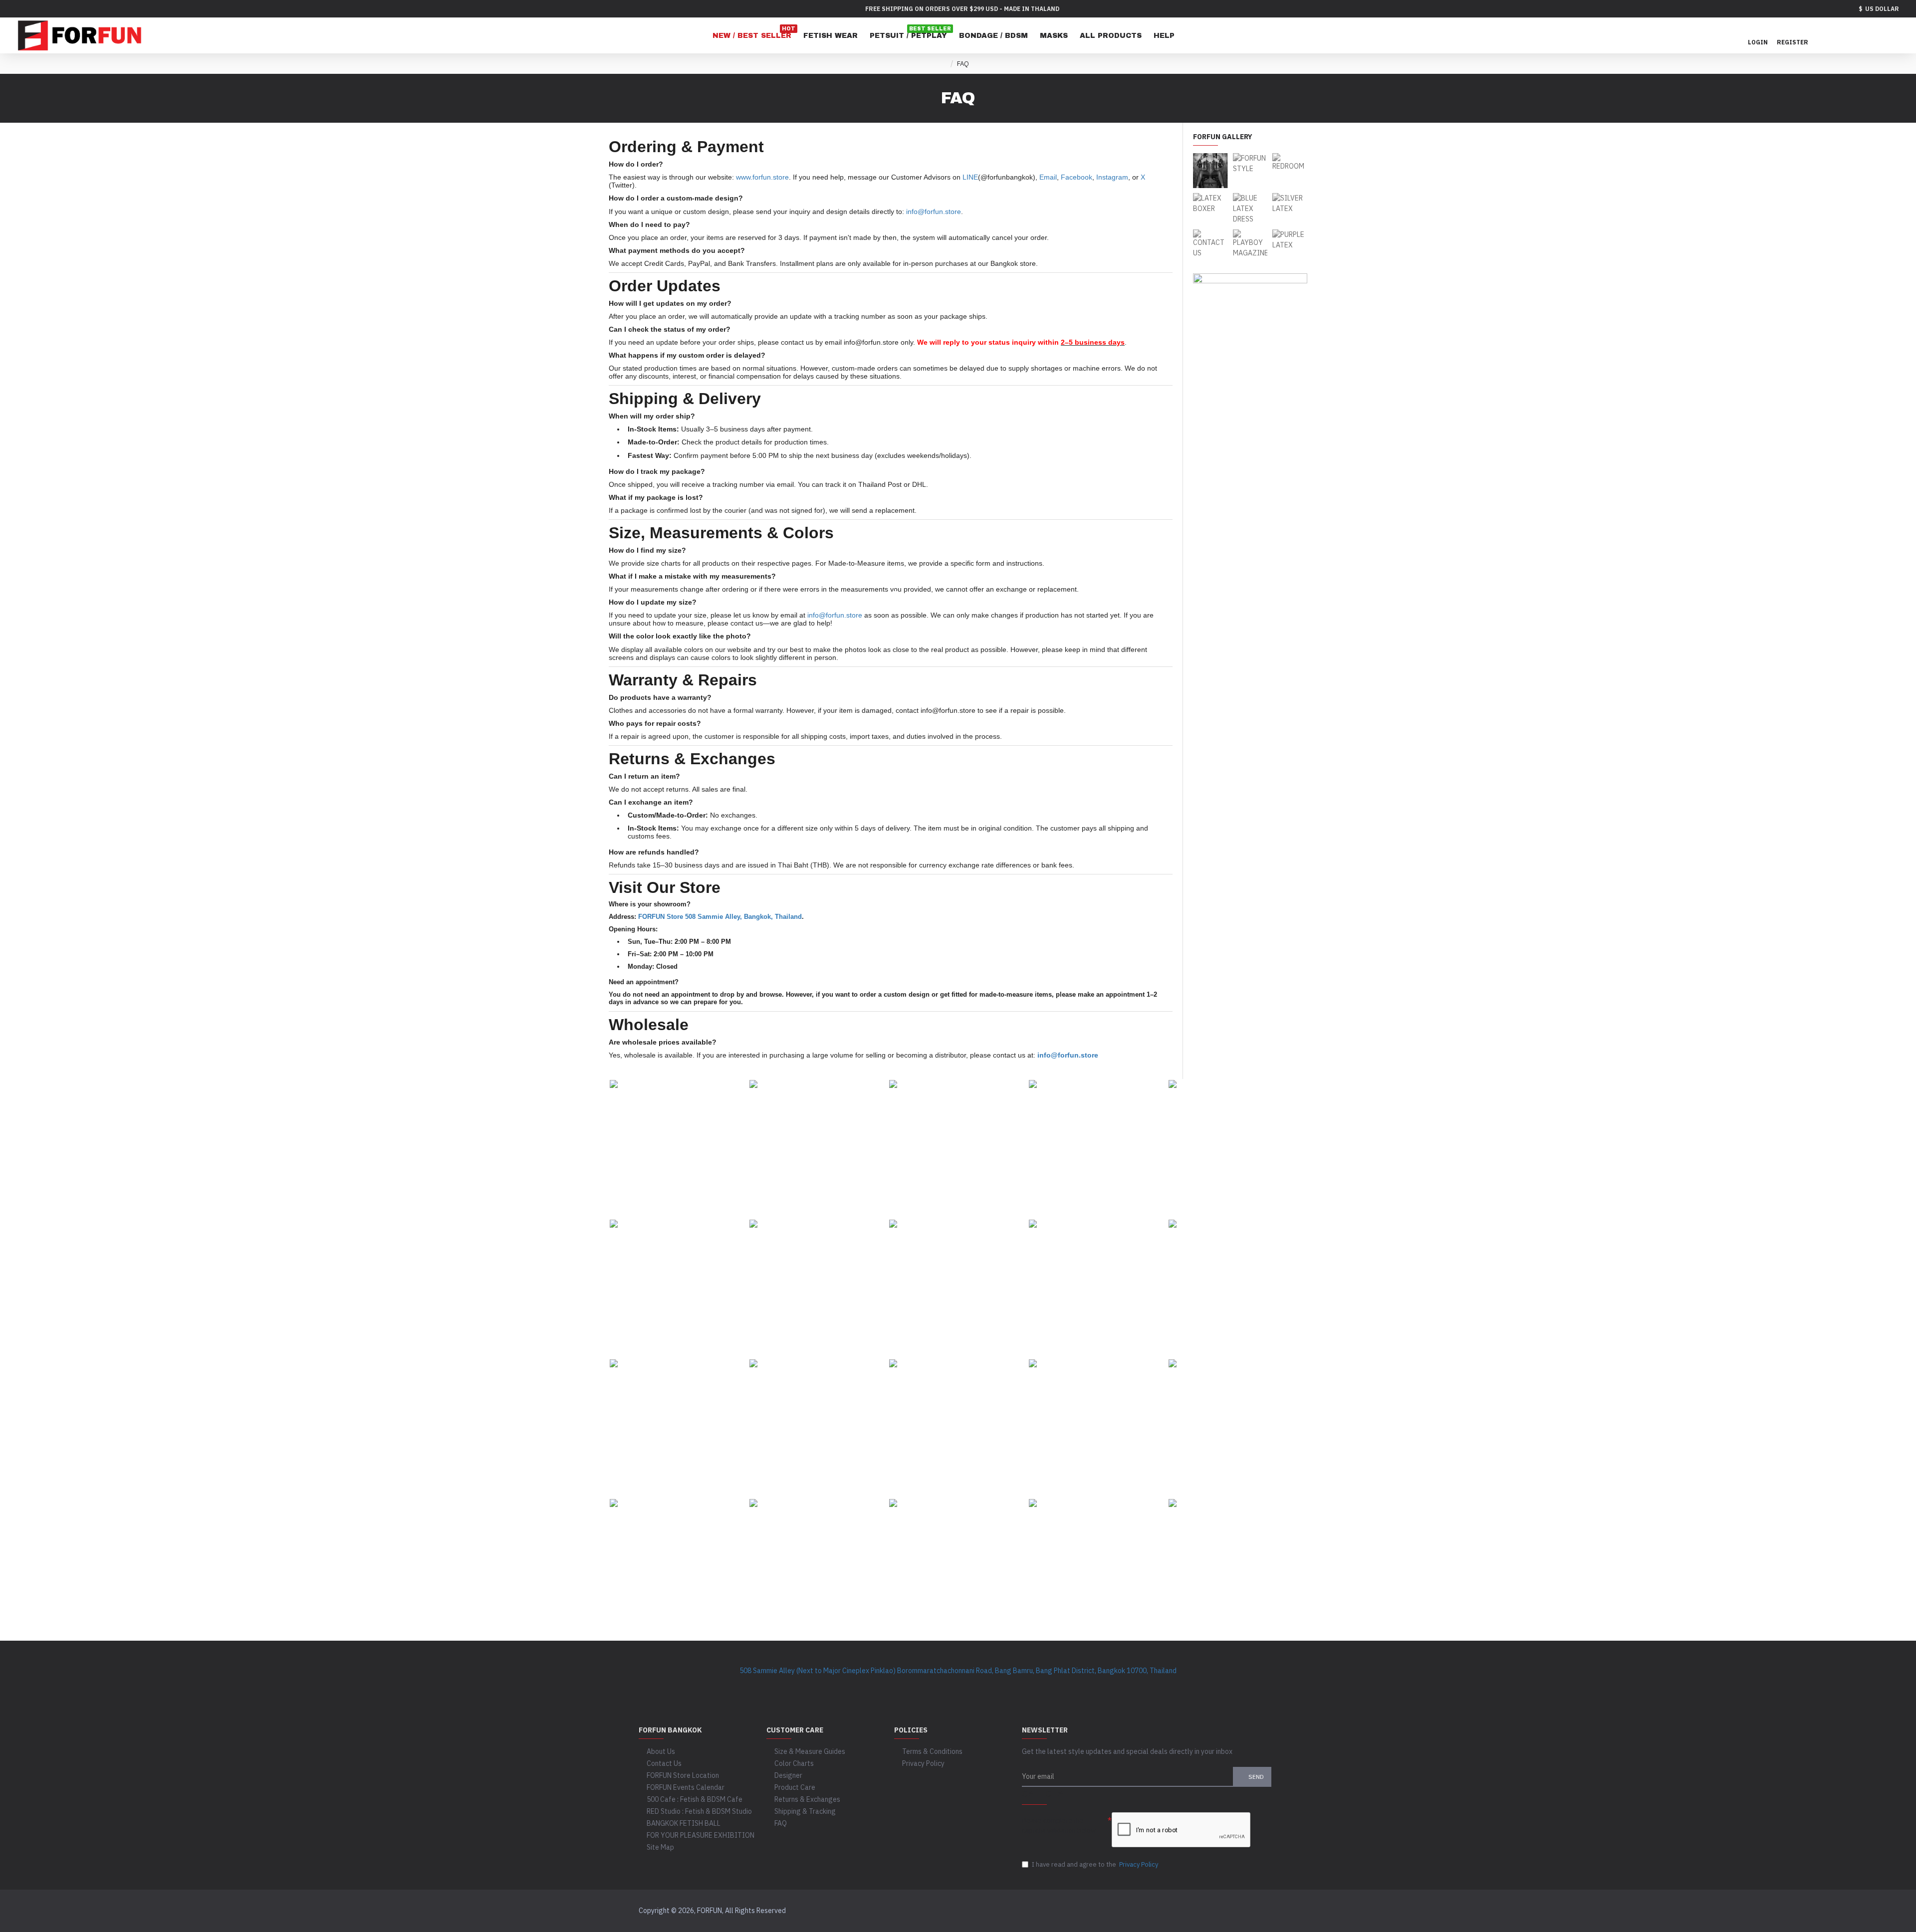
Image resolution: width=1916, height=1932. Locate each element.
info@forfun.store (934, 212)
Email (1048, 177)
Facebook (1077, 177)
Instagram (1112, 177)
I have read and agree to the (1095, 1864)
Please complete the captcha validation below (1059, 1825)
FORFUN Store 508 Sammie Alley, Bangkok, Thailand (720, 917)
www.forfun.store (762, 177)
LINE (970, 177)
